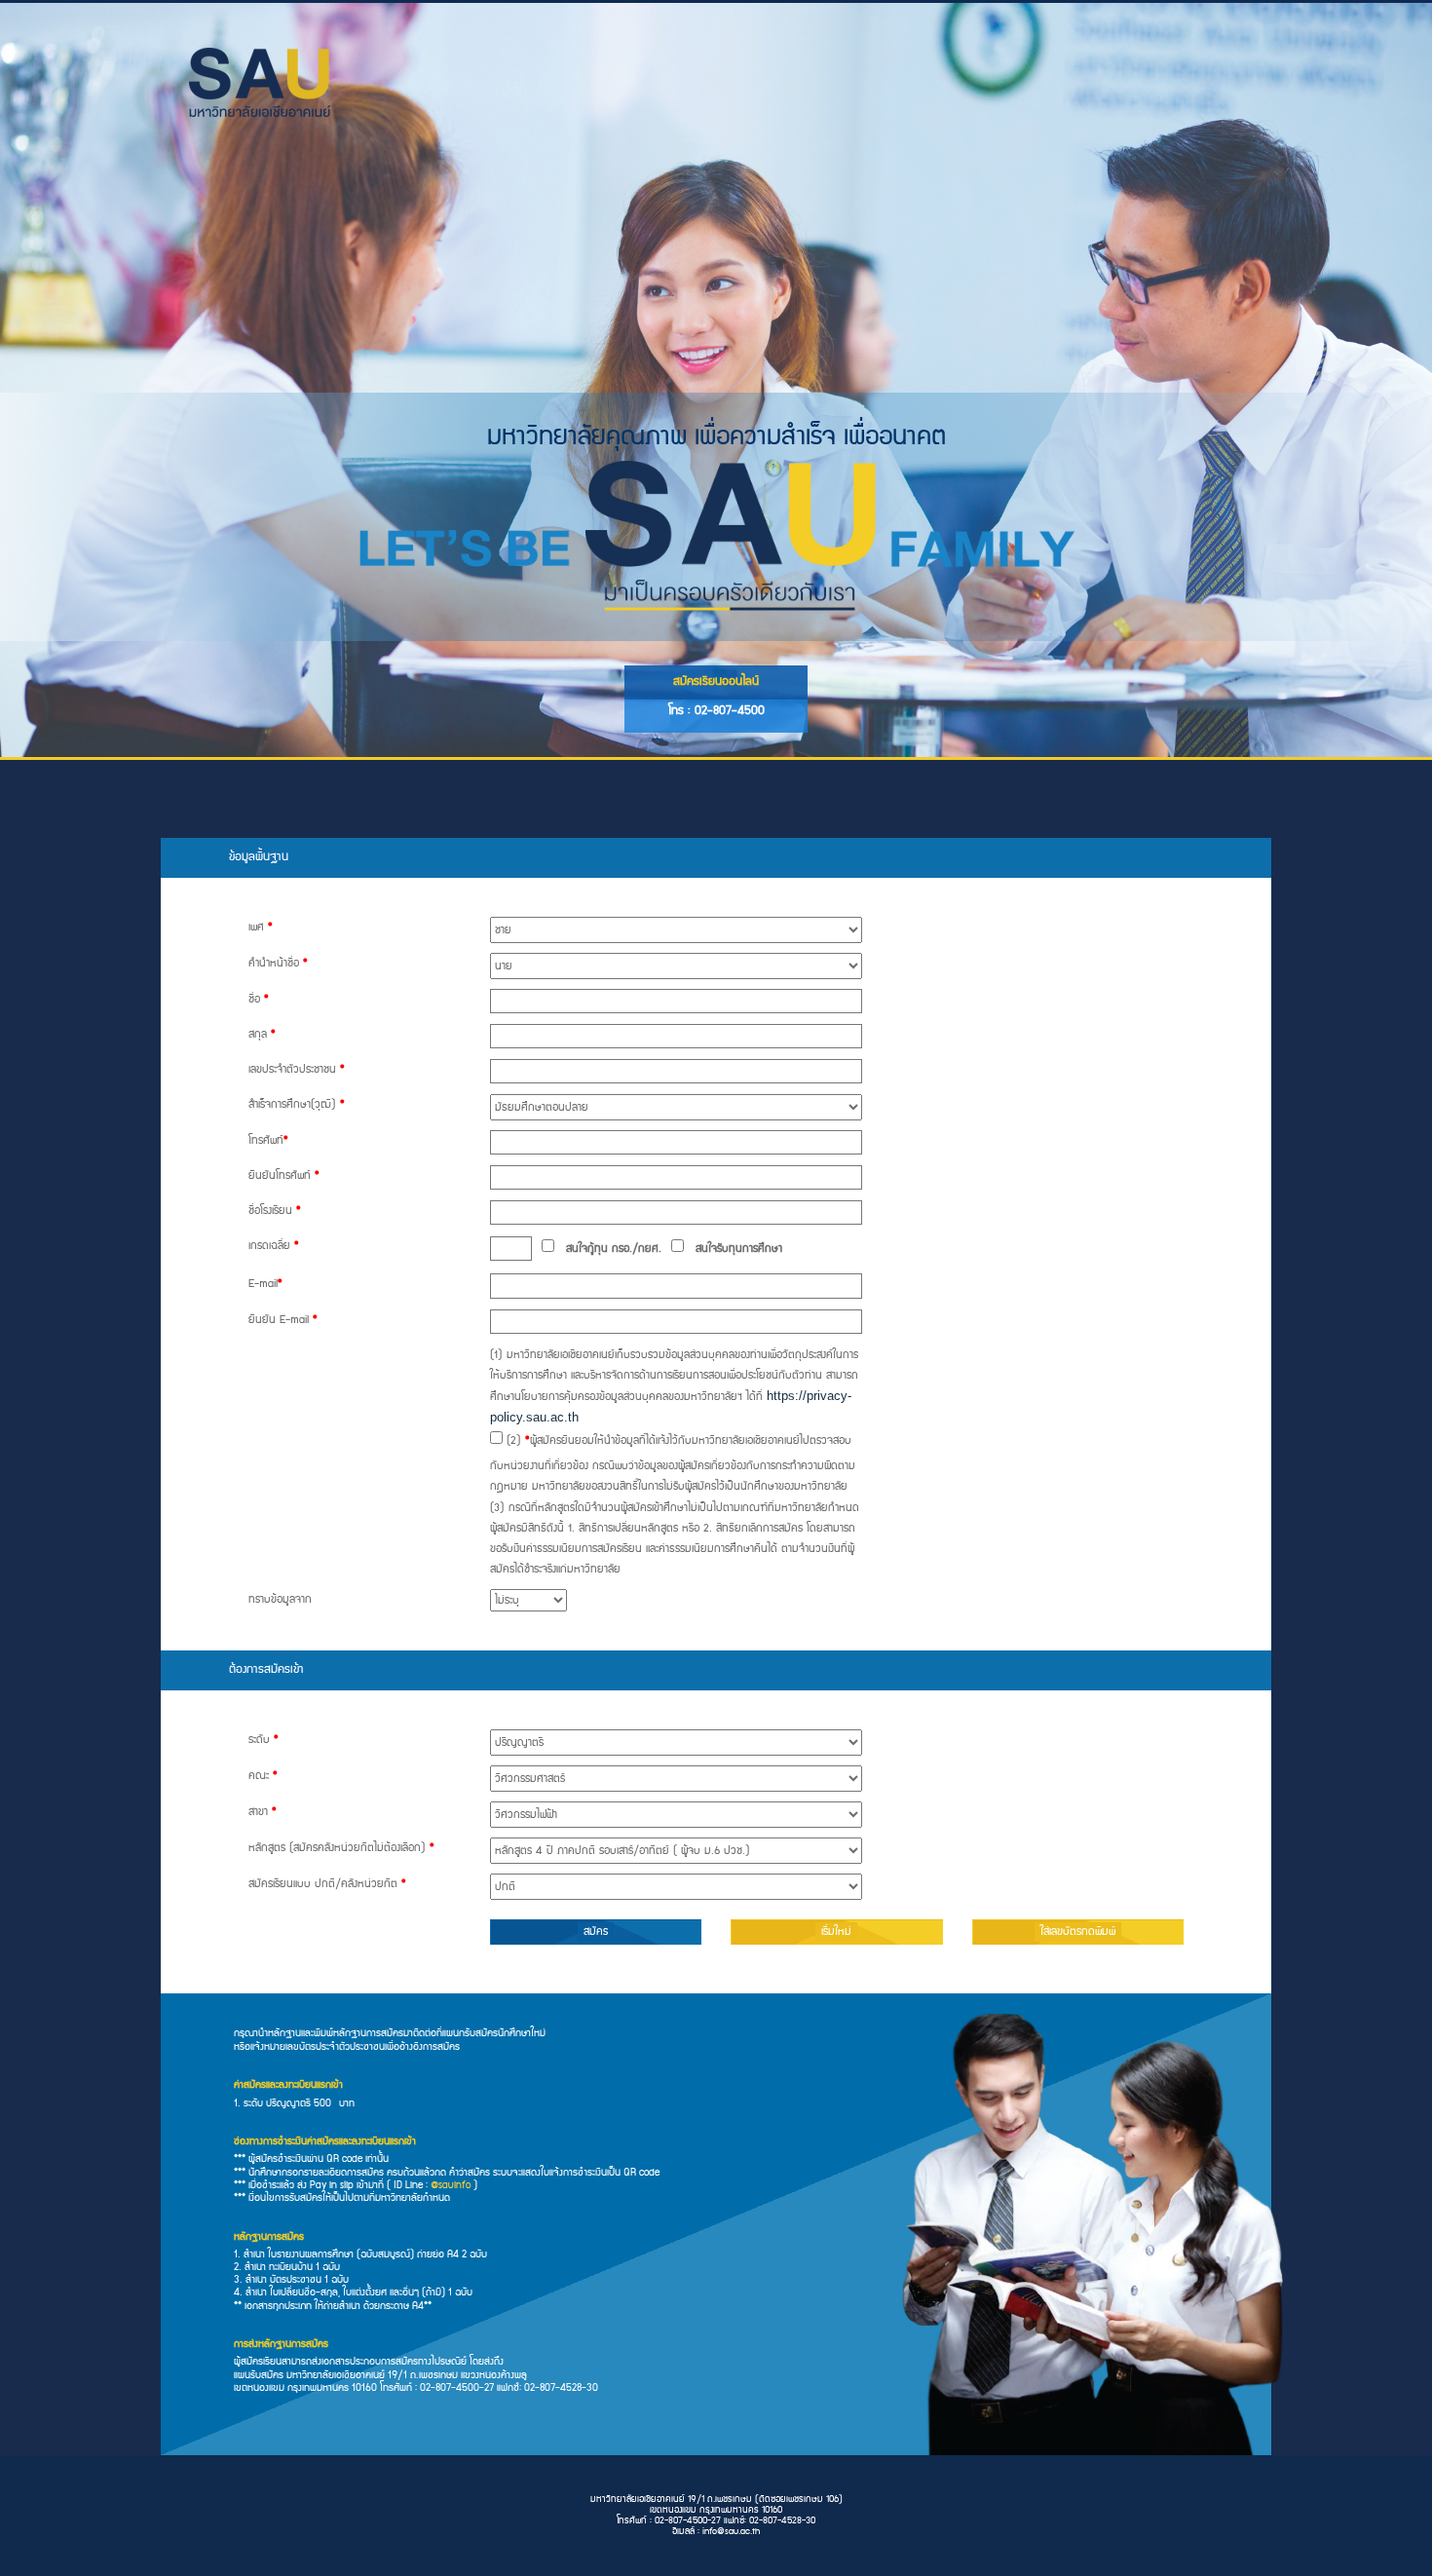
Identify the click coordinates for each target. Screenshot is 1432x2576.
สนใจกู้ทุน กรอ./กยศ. (608, 1249)
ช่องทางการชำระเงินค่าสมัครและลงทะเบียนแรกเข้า (325, 2142)
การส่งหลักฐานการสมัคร (281, 2345)
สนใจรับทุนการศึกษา (733, 1249)
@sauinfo (451, 2185)
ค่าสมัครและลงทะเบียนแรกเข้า (288, 2085)
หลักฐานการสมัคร (269, 2237)
